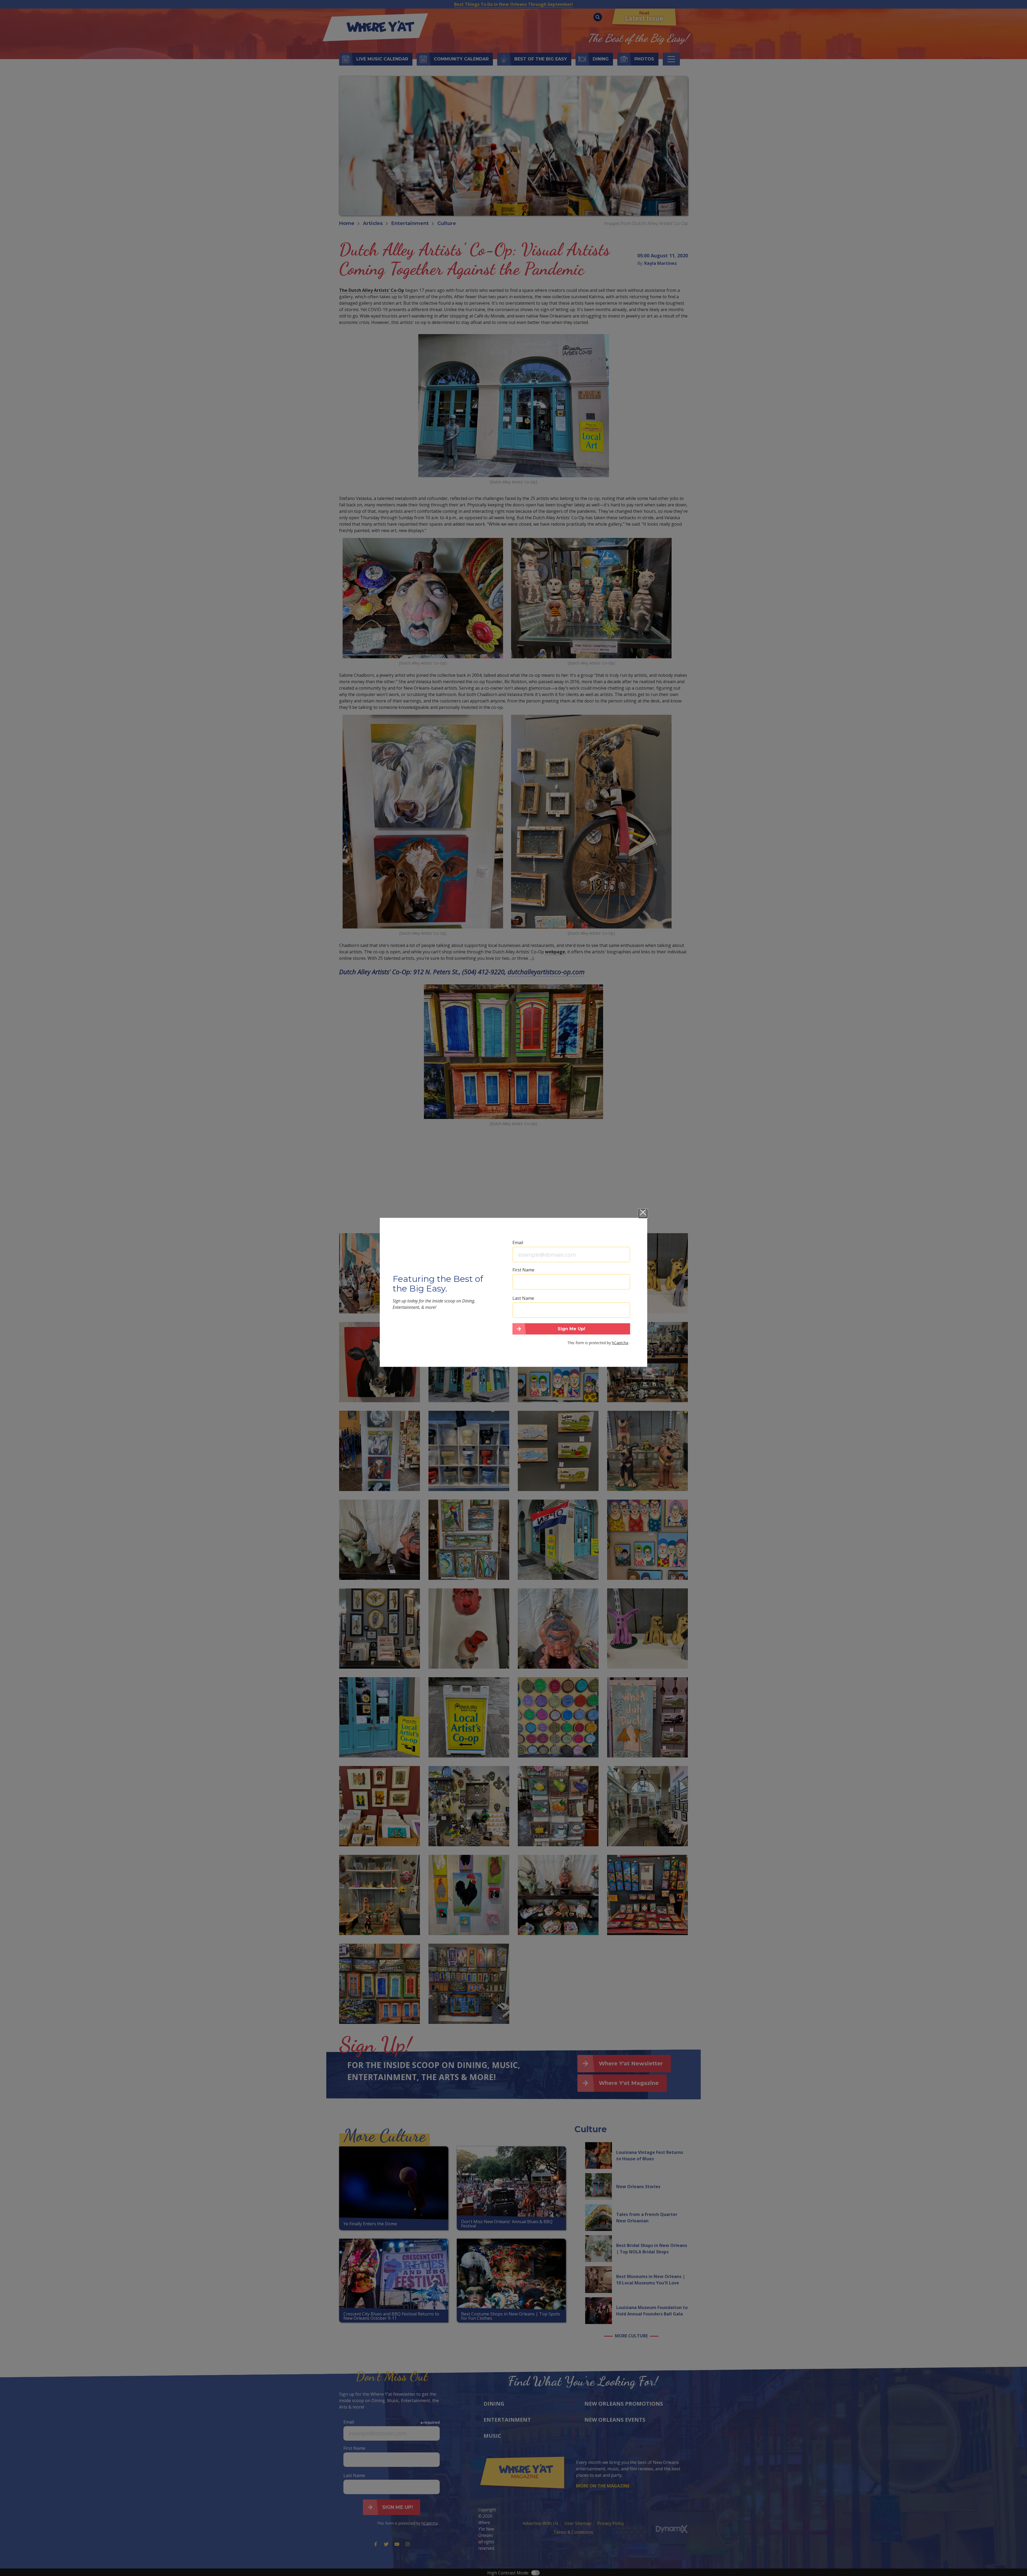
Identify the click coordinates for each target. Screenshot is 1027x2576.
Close (643, 1214)
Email (518, 1243)
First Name (523, 1270)
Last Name (523, 1298)
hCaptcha (620, 1342)
